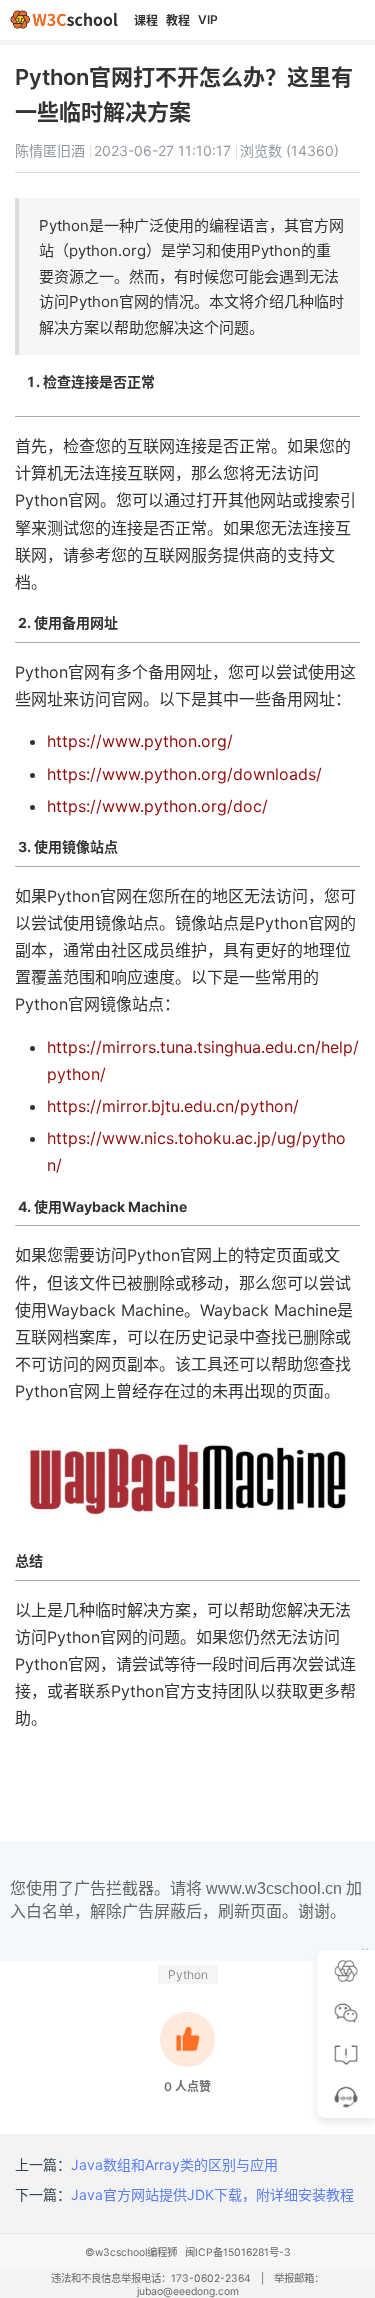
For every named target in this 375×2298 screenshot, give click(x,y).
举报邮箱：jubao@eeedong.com (231, 2285)
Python (188, 1974)
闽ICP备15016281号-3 (238, 2252)
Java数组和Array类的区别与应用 (174, 2164)
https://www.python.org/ (140, 741)
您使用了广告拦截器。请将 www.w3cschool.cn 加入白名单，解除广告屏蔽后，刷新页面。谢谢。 (186, 1899)
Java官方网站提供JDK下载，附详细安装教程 (212, 2194)
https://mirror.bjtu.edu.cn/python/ (173, 1106)
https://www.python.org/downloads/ (184, 774)
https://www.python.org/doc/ (157, 806)
